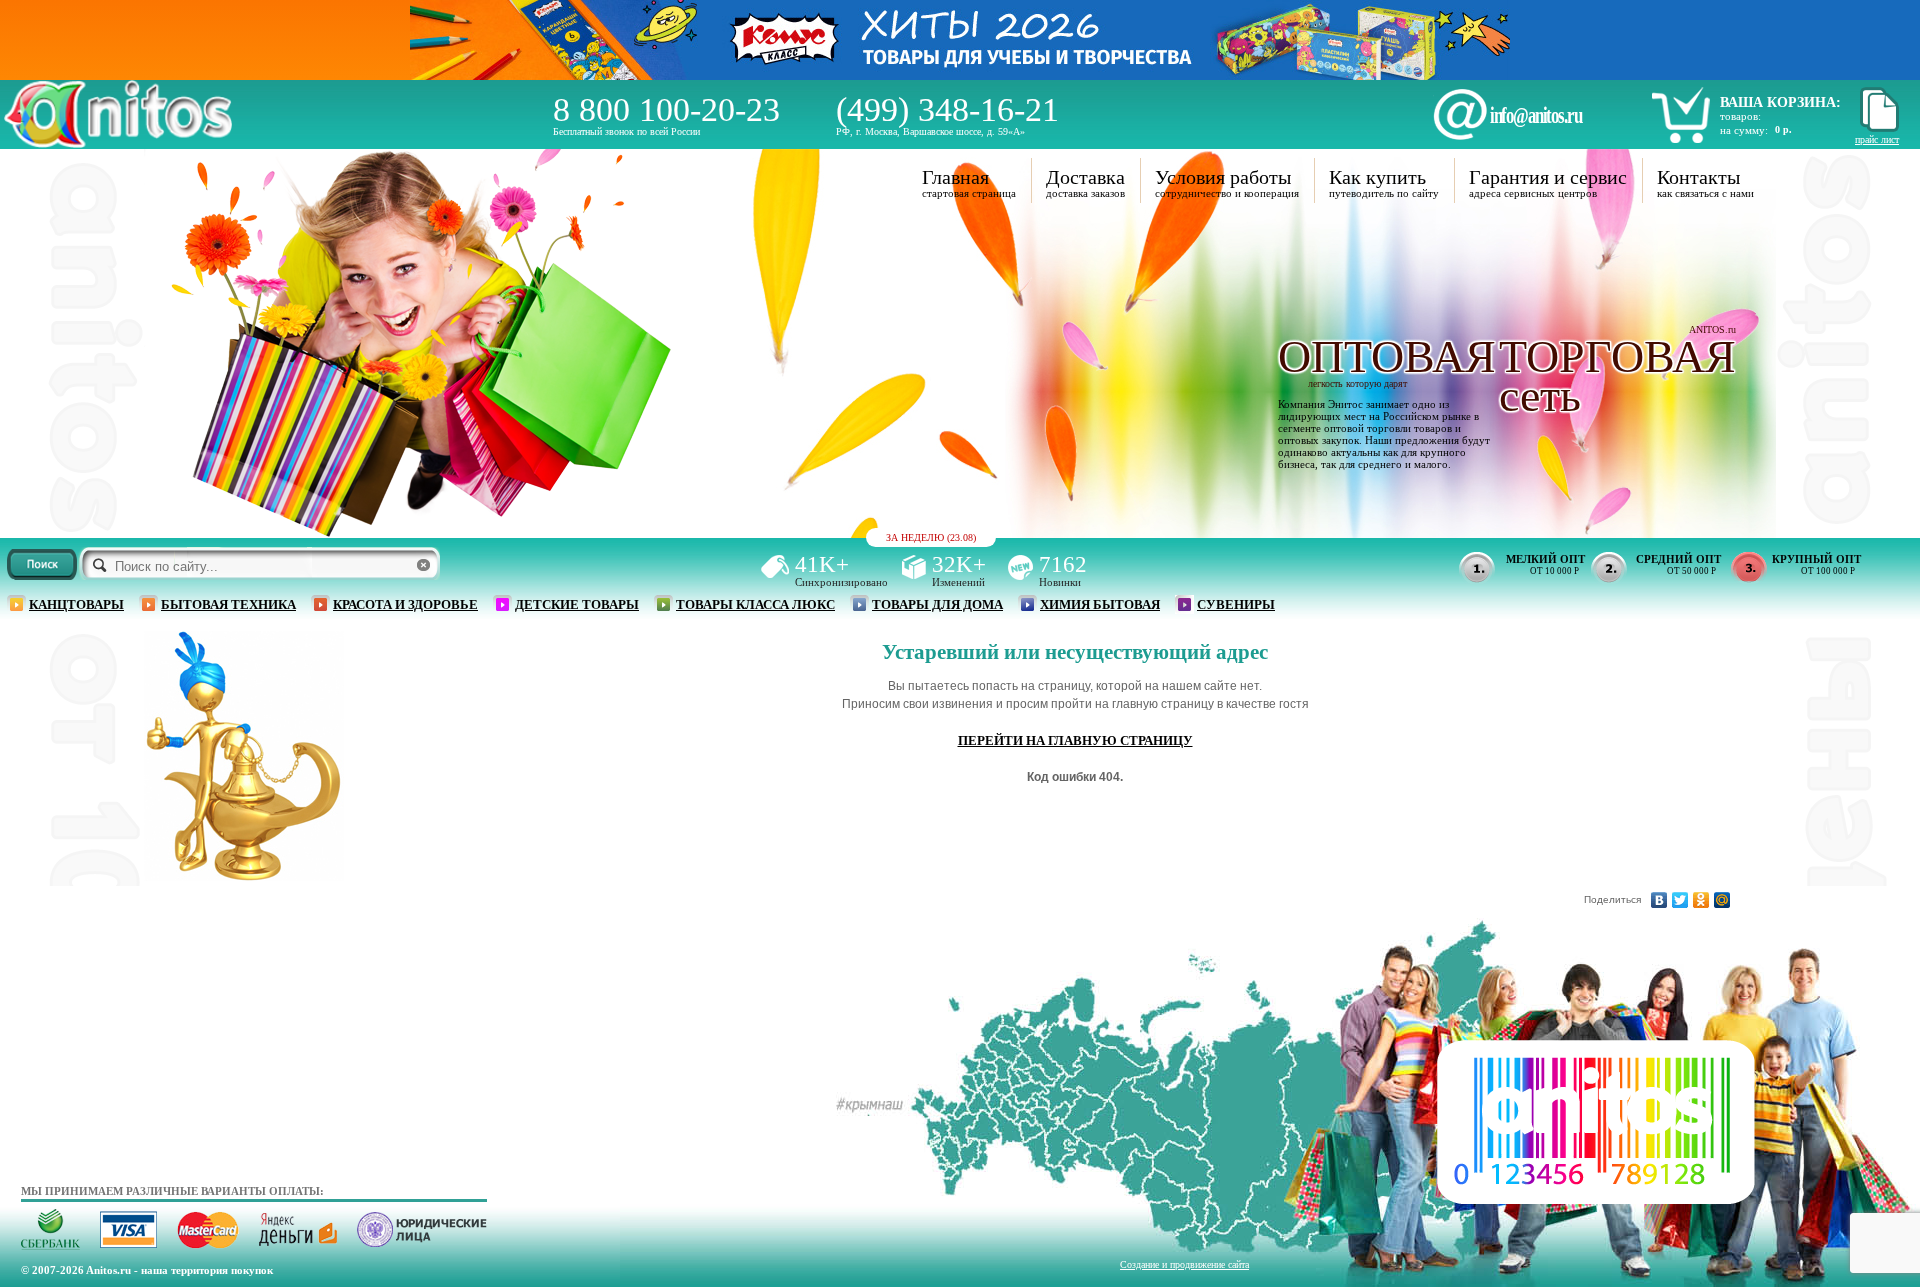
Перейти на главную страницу (1075, 740)
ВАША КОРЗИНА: (1780, 102)
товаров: (1740, 116)
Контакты (1698, 177)
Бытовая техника (228, 604)
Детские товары (577, 604)
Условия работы (1223, 177)
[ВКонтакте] (1659, 900)
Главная (955, 177)
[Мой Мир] (1722, 900)
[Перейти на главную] (118, 142)
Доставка (1085, 177)
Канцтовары (76, 604)
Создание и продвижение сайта (1184, 1264)
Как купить (1377, 177)
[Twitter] (1680, 900)
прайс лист (1877, 139)
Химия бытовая (1100, 604)
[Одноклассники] (1701, 900)
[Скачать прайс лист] (1877, 128)
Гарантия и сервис (1548, 177)
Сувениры (1236, 604)
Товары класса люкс (755, 604)
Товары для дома (937, 604)
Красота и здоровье (405, 604)
